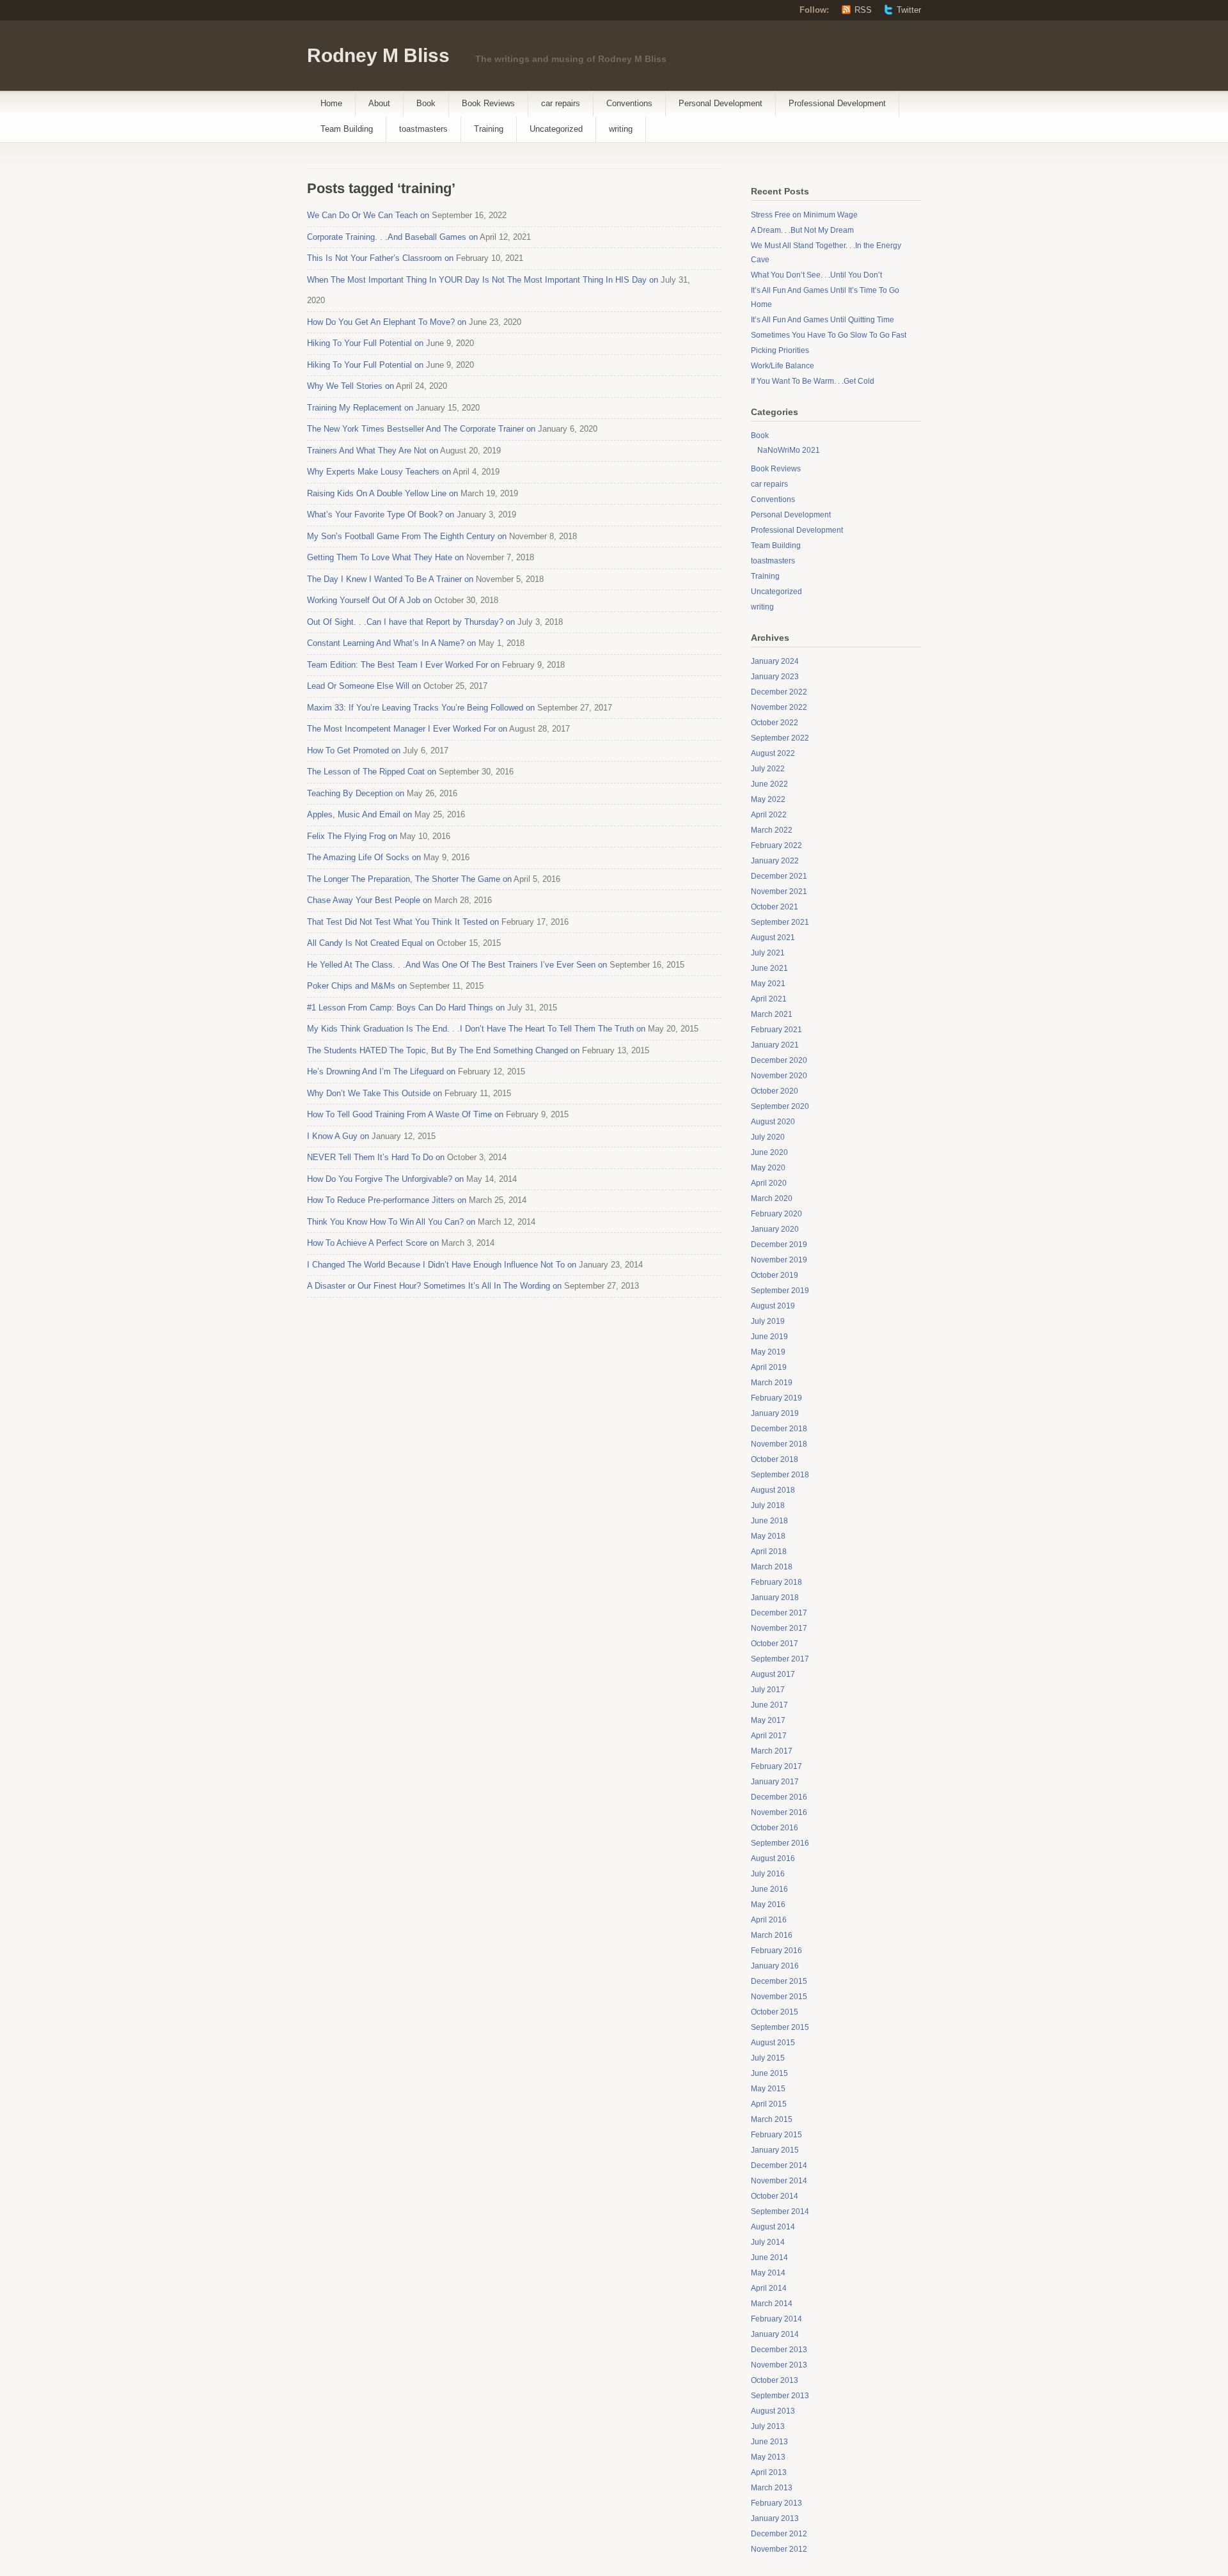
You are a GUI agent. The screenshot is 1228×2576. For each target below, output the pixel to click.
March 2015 (772, 2119)
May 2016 (768, 1905)
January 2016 (775, 1966)
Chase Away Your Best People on (369, 900)
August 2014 (773, 2227)
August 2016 (773, 1858)
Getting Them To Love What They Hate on (385, 557)
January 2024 (775, 661)
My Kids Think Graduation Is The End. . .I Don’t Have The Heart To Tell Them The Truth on (476, 1029)
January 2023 (775, 677)
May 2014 (768, 2273)
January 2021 (775, 1045)
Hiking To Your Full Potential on (365, 343)
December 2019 (779, 1245)
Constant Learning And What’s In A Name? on (391, 643)
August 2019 (773, 1306)
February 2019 (776, 1398)
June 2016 (769, 1889)
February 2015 (776, 2135)
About (379, 103)
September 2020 (780, 1106)
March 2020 (772, 1198)
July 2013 (768, 2426)
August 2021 (773, 938)
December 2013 (779, 2350)
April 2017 (769, 1736)
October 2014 (775, 2196)
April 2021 (769, 999)
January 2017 (775, 1782)
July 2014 (768, 2242)
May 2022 (768, 799)
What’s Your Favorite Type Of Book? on (381, 514)
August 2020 (773, 1122)
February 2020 (776, 1214)
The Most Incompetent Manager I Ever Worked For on (407, 729)
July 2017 (768, 1690)
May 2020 (768, 1168)
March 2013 (772, 2488)
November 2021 (779, 891)
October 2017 (775, 1644)
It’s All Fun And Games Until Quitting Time (823, 320)
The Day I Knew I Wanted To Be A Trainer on (390, 579)
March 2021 (772, 1014)
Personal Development (720, 103)
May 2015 (768, 2089)
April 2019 (769, 1367)
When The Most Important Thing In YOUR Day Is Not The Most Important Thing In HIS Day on (483, 280)
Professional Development (837, 103)
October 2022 (775, 723)
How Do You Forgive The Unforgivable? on (385, 1179)
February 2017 (776, 1766)
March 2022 (772, 830)
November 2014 (779, 2181)
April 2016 (769, 1920)
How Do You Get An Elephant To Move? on (387, 322)
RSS (863, 10)
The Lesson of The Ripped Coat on (372, 772)
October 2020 (775, 1091)
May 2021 (768, 984)
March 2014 (772, 2304)
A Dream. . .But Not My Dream (802, 230)
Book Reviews (488, 103)
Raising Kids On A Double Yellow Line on (382, 493)
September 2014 (780, 2211)
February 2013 (776, 2503)
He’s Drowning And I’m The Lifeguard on (381, 1072)
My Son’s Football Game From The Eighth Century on (407, 536)
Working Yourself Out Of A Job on (369, 600)
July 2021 (768, 953)
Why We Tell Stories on (350, 386)
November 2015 (779, 1997)
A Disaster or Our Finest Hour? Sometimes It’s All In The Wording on (434, 1286)
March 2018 (772, 1567)
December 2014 (779, 2165)
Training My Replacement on (360, 408)
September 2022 (780, 738)
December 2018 (779, 1429)
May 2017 (768, 1720)
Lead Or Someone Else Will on (364, 686)
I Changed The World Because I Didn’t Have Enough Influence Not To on (442, 1265)
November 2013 (779, 2365)
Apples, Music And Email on (359, 814)
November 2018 (779, 1444)
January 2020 (775, 1229)
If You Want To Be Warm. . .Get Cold (813, 381)
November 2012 (779, 2549)
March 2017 (772, 1751)
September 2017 (780, 1659)
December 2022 (779, 692)
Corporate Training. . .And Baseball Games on (392, 237)
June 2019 (769, 1337)
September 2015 (780, 2027)
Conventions (629, 103)
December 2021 (779, 876)
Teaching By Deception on (356, 793)
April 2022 (769, 815)
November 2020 (779, 1076)
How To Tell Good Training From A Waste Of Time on (405, 1114)
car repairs (561, 103)
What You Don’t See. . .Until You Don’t (816, 275)
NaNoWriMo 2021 (789, 450)
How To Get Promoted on (354, 750)
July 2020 (768, 1137)
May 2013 (768, 2457)
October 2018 (775, 1459)
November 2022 (779, 707)
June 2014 (769, 2258)
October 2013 (775, 2380)
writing (621, 129)
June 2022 (769, 784)
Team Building (347, 129)
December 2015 (779, 1981)
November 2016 (779, 1812)
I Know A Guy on (338, 1136)
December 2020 (779, 1060)
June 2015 (769, 2073)
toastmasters (423, 129)
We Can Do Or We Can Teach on (368, 215)
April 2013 (769, 2472)
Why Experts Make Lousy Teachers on (379, 472)
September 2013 (780, 2396)
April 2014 (769, 2288)
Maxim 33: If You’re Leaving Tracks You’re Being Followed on (421, 708)
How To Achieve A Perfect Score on (373, 1243)
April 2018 (769, 1551)
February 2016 (776, 1951)
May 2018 (768, 1536)
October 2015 (775, 2012)
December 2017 (779, 1613)
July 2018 (768, 1505)
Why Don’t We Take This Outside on (374, 1093)
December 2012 (779, 2534)
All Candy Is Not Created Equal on (371, 943)
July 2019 (768, 1321)
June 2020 (769, 1152)
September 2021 (780, 922)
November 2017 (779, 1628)
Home (331, 103)
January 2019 (775, 1413)
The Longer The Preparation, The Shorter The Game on (409, 879)
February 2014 (776, 2319)
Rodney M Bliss (378, 55)
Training (489, 129)
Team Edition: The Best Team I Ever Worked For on (403, 665)
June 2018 (769, 1521)
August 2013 (773, 2411)
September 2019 (780, 1291)
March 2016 (772, 1935)
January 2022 (775, 861)
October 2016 (775, 1828)
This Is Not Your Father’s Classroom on (380, 258)
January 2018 (775, 1598)
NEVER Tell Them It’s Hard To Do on (376, 1157)
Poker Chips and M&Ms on (357, 986)
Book (426, 103)
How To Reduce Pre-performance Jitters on (387, 1200)
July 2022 (768, 769)
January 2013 (775, 2518)
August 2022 (773, 753)
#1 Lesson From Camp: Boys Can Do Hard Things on (406, 1008)
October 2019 (775, 1275)
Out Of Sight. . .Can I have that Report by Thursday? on (411, 622)
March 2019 (772, 1383)
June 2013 (769, 2442)
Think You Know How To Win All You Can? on (391, 1222)
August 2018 (773, 1490)
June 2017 (769, 1705)
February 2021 (776, 1030)
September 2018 (780, 1475)
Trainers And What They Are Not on (373, 451)
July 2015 (768, 2058)
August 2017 (773, 1674)
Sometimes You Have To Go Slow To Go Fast (829, 335)
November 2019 (779, 1260)
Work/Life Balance (783, 366)
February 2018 (776, 1582)
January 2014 (775, 2334)
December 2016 (779, 1797)
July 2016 (768, 1874)
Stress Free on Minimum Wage (804, 215)
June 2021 (769, 968)
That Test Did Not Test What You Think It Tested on (403, 922)
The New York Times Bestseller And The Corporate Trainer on (421, 429)
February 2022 (776, 845)
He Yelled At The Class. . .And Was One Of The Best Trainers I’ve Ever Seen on (457, 965)
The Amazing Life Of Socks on (364, 857)
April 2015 (769, 2104)
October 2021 (775, 907)
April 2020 (769, 1183)
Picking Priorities (780, 350)
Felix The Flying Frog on (352, 836)
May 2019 (768, 1352)
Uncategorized (556, 129)
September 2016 (780, 1843)
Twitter (909, 10)
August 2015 (773, 2043)
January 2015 (775, 2150)
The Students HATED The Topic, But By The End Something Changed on (443, 1050)
